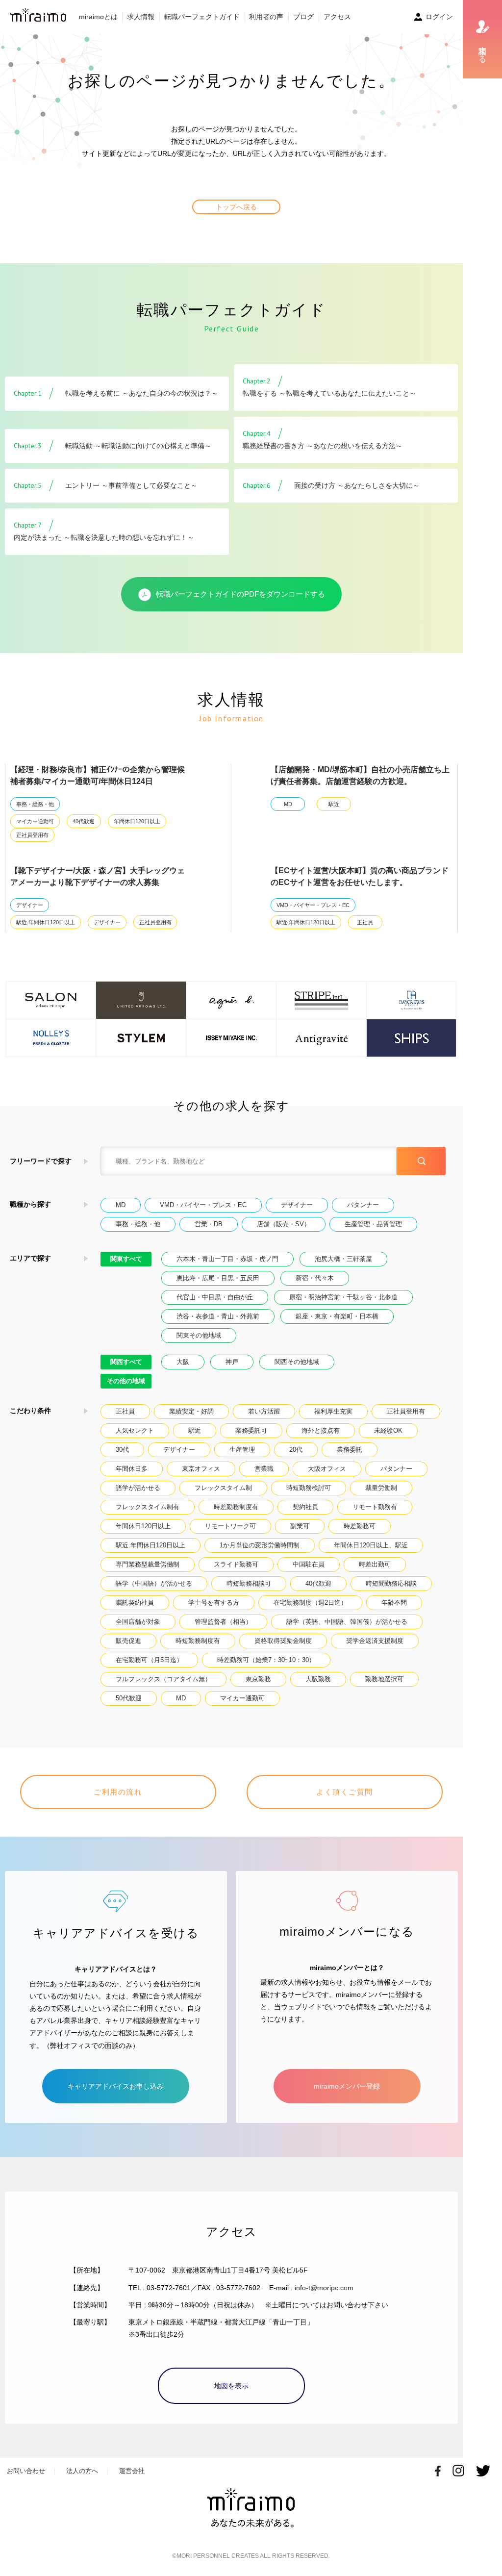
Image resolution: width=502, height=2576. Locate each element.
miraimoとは (98, 17)
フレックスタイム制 (223, 1488)
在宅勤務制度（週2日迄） (310, 1603)
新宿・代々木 (315, 1278)
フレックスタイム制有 (148, 1507)
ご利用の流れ (118, 1792)
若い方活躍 (264, 1411)
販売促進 (128, 1641)
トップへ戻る (236, 207)
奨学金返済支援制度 (375, 1641)
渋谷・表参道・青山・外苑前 (218, 1316)
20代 (296, 1450)
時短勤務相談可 (249, 1583)
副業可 (300, 1526)
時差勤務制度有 (236, 1507)
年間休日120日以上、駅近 (371, 1545)
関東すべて (126, 1259)
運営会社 (132, 2471)
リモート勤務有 (375, 1507)
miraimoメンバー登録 (347, 2086)
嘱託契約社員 (135, 1603)
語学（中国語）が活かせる (154, 1583)
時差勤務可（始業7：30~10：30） (266, 1660)
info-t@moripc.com (324, 2288)
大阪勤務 (318, 1679)
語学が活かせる (138, 1488)
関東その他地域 (199, 1335)
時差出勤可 (375, 1564)
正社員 (365, 922)
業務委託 (350, 1450)
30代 (122, 1450)
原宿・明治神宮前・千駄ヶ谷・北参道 (343, 1297)
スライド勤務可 (236, 1564)
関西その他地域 (297, 1362)
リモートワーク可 (230, 1526)
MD (288, 804)
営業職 (264, 1469)
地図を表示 (231, 2386)
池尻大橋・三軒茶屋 (343, 1259)
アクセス (337, 17)
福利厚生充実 (333, 1411)
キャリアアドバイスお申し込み (116, 2086)
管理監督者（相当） (223, 1622)
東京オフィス (201, 1469)
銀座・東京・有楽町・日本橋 (337, 1316)
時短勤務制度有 (198, 1641)
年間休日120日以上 (137, 821)
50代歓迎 (129, 1698)
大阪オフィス (327, 1469)
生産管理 (242, 1450)
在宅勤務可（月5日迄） (149, 1660)
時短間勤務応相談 (391, 1583)
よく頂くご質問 (345, 1792)
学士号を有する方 (214, 1603)
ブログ (303, 17)
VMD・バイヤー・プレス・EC (313, 905)
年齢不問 (394, 1603)
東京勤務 (258, 1679)
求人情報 (141, 17)
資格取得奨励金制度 (283, 1641)
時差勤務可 (360, 1526)
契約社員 (305, 1507)
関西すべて (126, 1362)
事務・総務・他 (35, 804)
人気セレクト (135, 1430)
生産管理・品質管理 (373, 1224)
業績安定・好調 (191, 1411)
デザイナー (30, 905)
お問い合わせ (26, 2471)
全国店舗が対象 (138, 1622)
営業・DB (209, 1224)
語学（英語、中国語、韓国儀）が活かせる (347, 1622)
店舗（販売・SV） (284, 1224)
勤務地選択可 (384, 1679)
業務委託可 (251, 1430)
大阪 (183, 1362)
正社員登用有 (32, 835)
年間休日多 (132, 1469)
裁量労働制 (381, 1488)
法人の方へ (82, 2471)
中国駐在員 (309, 1564)
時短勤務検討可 (309, 1488)
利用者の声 (266, 17)
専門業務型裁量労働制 (148, 1564)
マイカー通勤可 (35, 821)
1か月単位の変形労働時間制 (260, 1545)
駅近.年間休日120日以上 (46, 922)
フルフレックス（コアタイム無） (163, 1679)
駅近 (334, 804)
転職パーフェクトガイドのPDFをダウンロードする (240, 594)
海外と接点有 (321, 1430)
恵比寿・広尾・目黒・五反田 (218, 1278)
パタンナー (363, 1205)
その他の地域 (126, 1381)
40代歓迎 (84, 821)
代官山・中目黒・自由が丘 (215, 1297)
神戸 (232, 1362)
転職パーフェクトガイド (202, 17)
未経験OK (388, 1430)
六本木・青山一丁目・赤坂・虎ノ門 (227, 1259)
